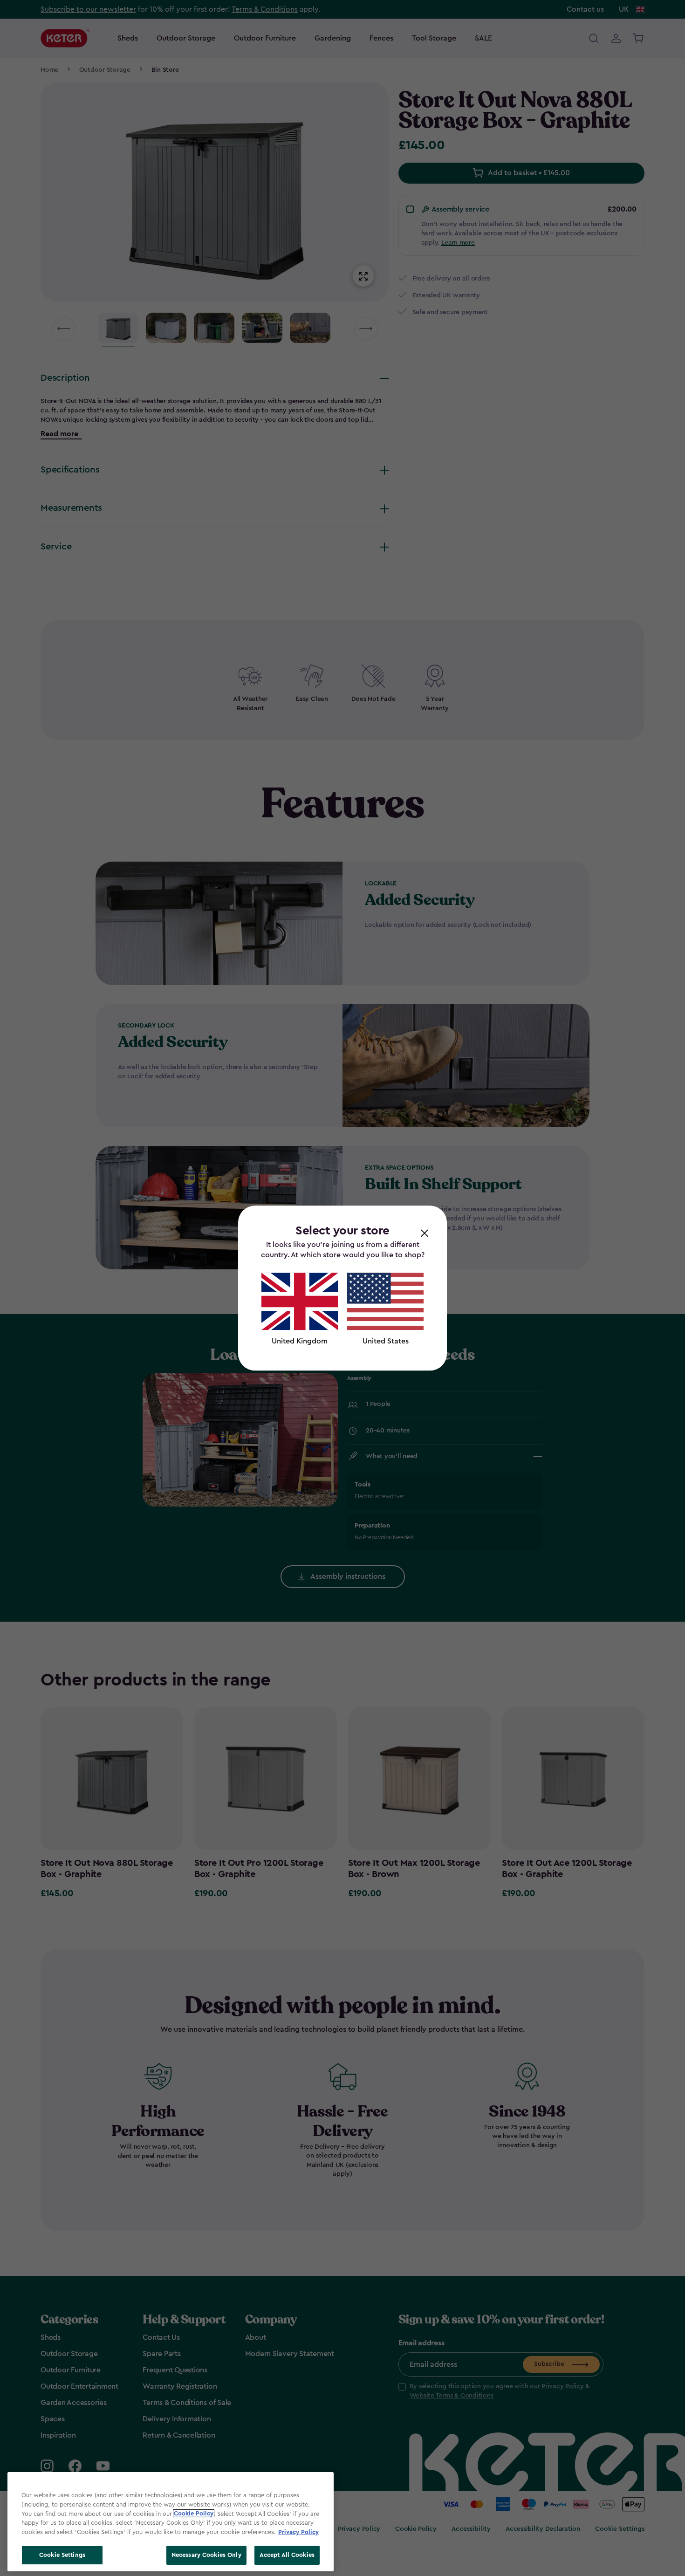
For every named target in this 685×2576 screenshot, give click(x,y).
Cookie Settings (62, 2555)
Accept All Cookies (287, 2555)
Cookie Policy (194, 2513)
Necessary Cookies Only (206, 2555)
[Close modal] (425, 1233)
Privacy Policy (298, 2531)
